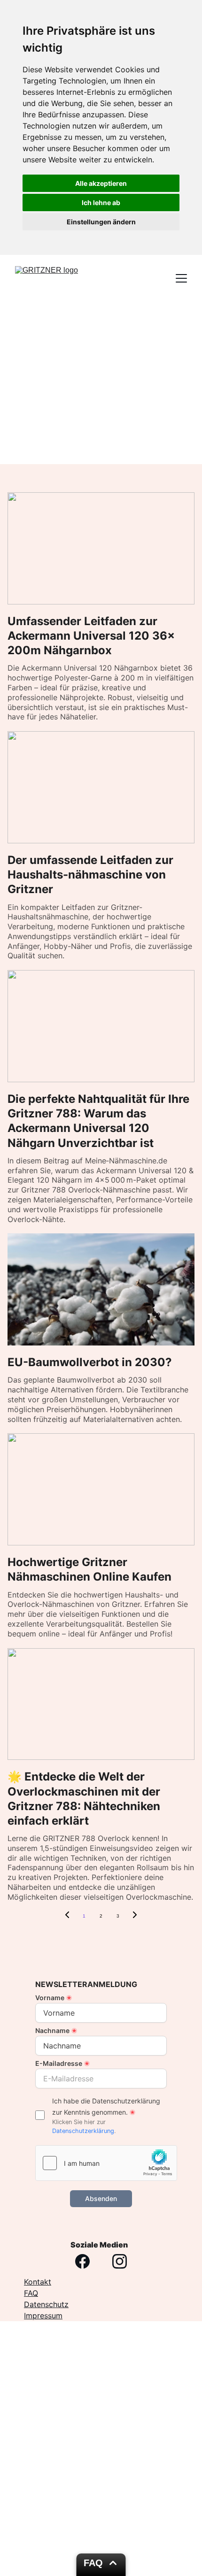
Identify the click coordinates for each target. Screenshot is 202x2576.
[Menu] (181, 278)
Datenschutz (46, 2304)
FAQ (31, 2293)
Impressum (43, 2316)
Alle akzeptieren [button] (101, 183)
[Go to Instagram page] (120, 2261)
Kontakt (38, 2282)
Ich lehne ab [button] (101, 203)
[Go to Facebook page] (82, 2261)
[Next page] (135, 1916)
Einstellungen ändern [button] (101, 222)
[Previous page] (67, 1916)
